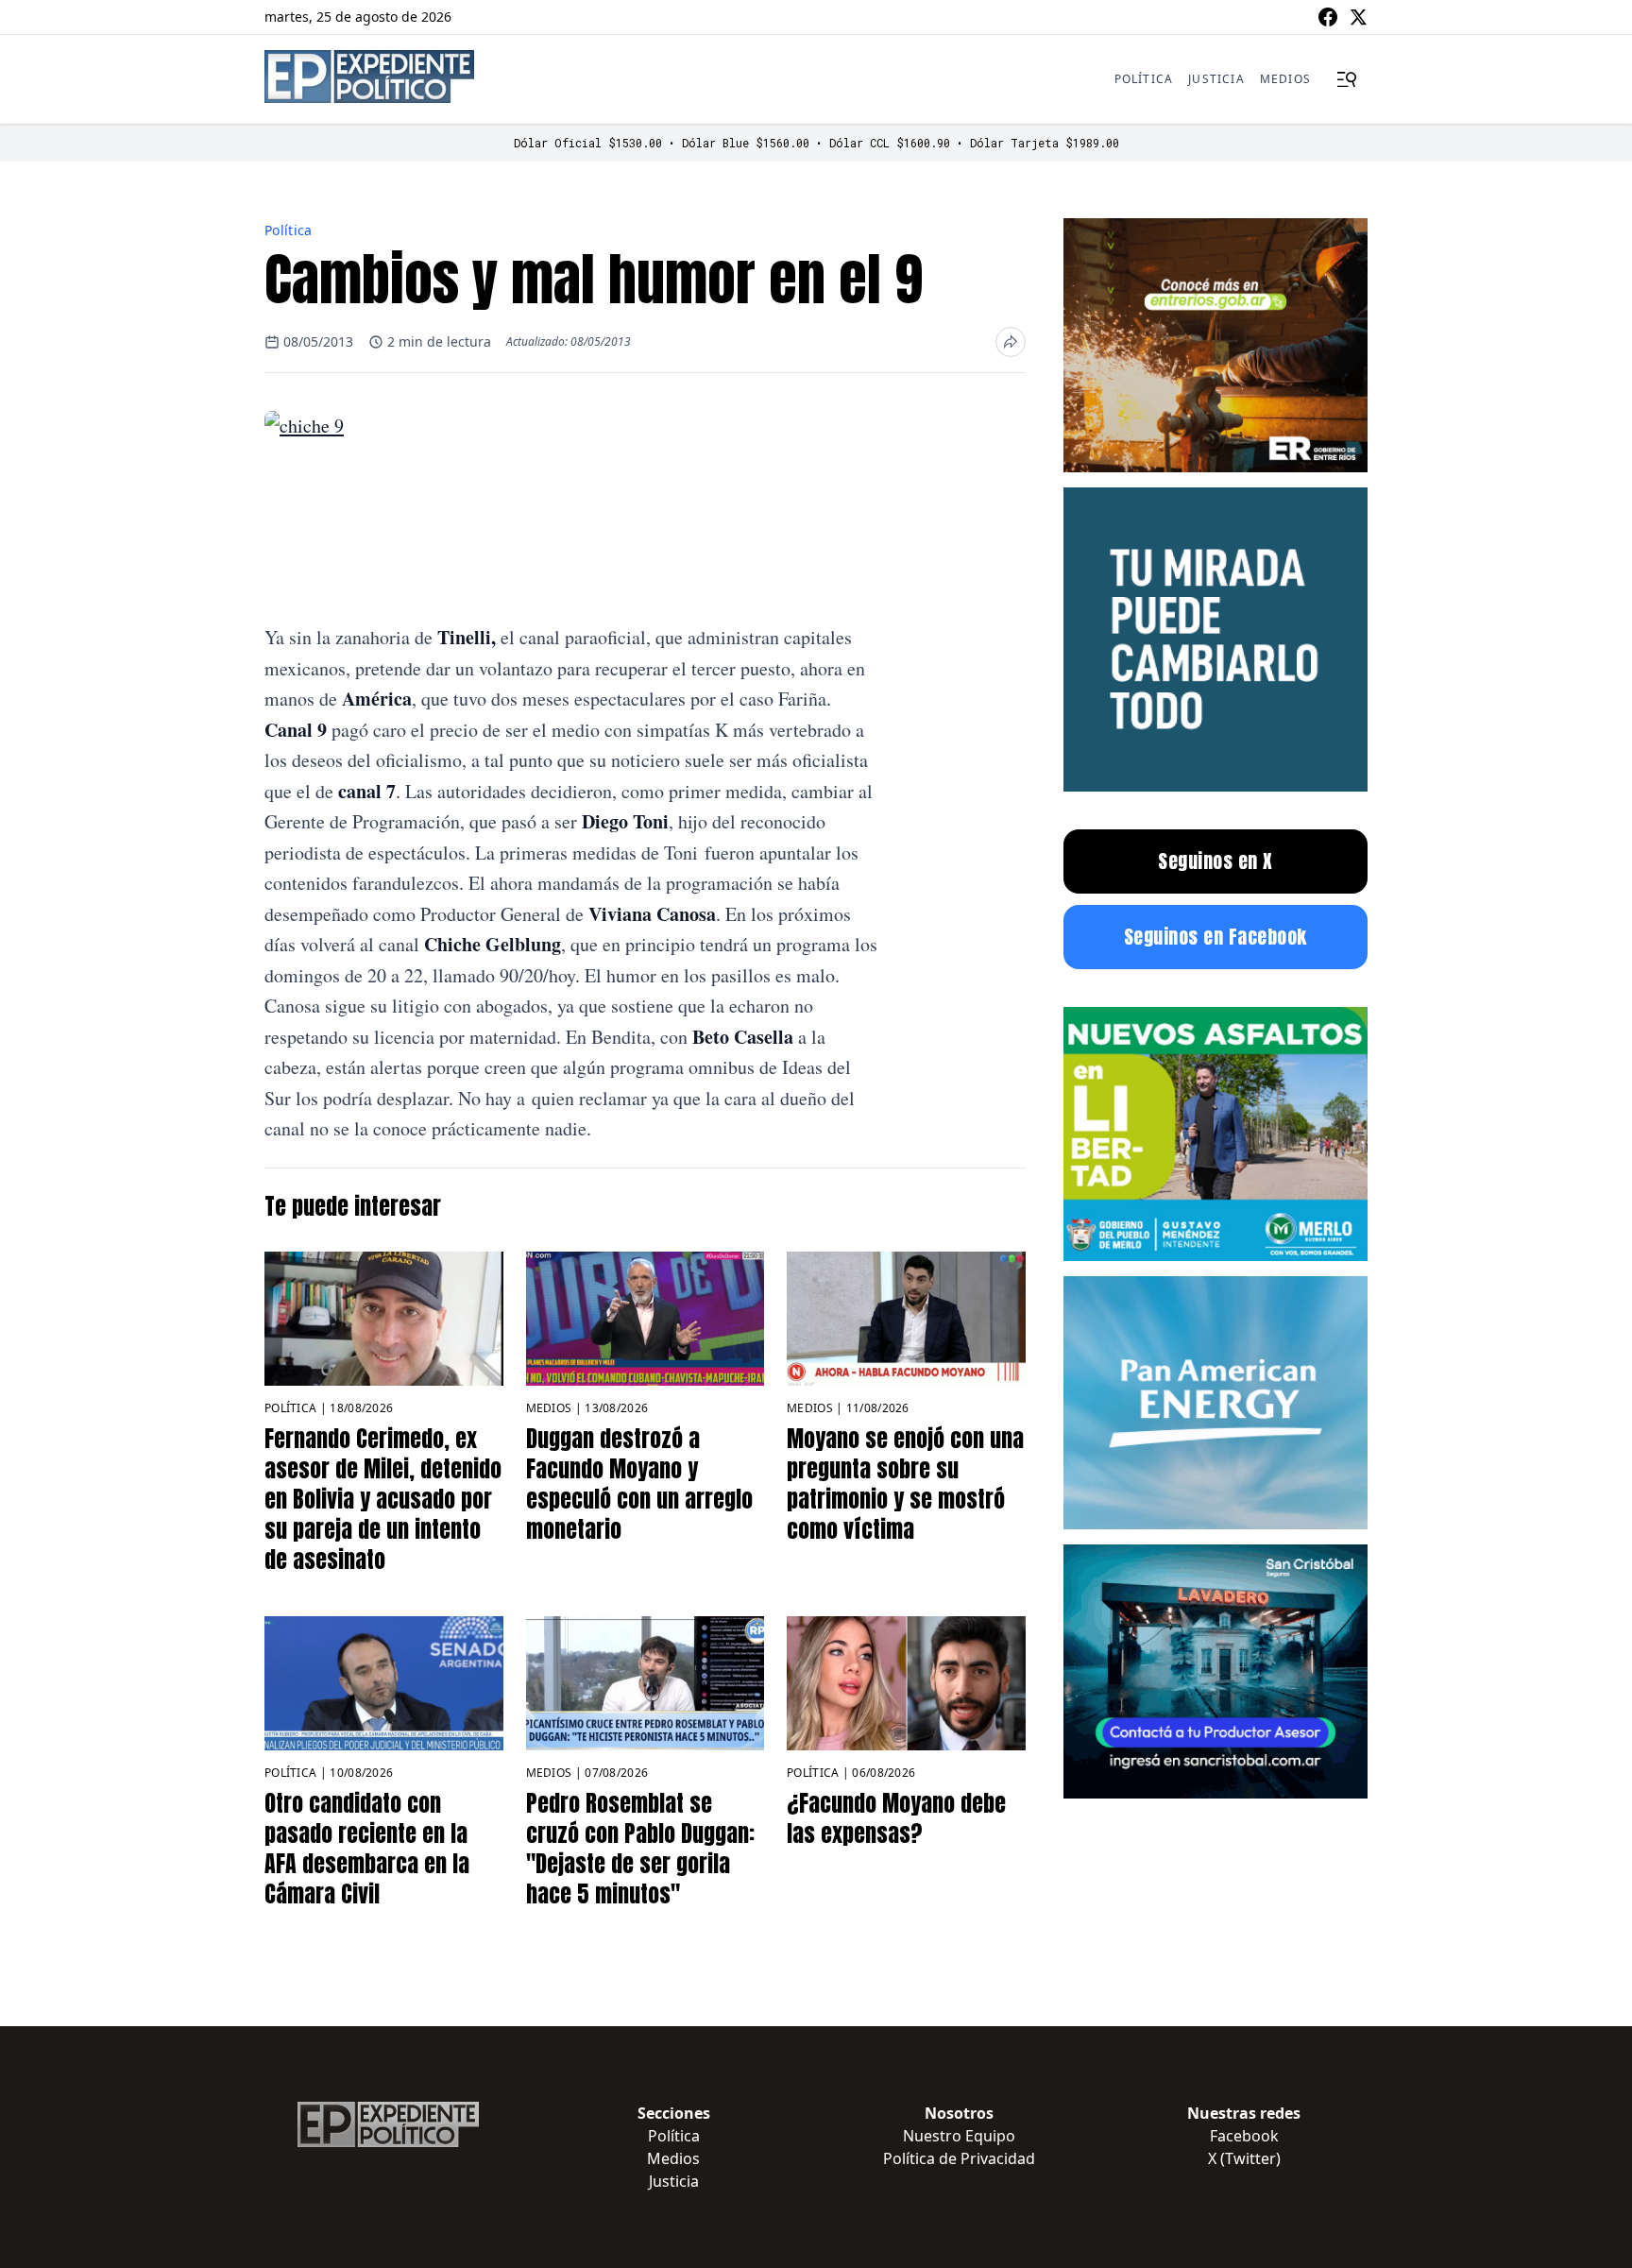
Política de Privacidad (959, 2158)
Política (1144, 79)
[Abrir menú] (1347, 79)
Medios (1285, 79)
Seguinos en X (1215, 861)
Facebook (1244, 2136)
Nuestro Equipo (959, 2136)
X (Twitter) (1244, 2158)
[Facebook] (1328, 17)
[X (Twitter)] (1358, 17)
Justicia (1216, 79)
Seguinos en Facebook (1215, 937)
